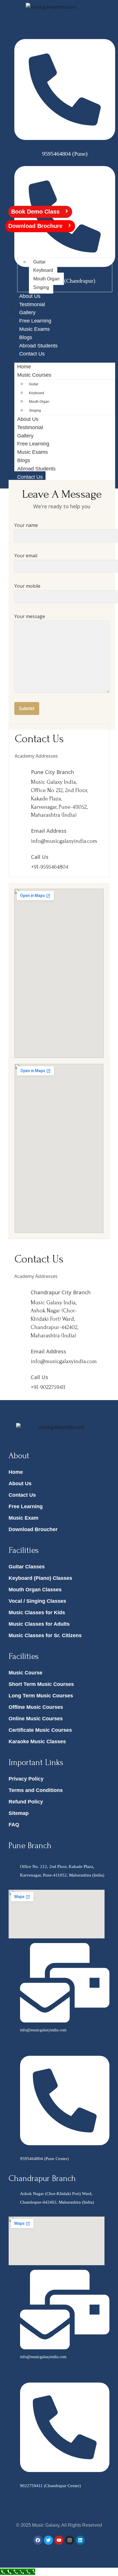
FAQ (14, 1825)
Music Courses (36, 253)
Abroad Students (38, 346)
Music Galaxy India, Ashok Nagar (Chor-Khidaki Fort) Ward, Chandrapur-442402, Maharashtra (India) (54, 1319)
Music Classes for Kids (37, 1613)
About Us (30, 296)
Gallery (27, 312)
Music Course (25, 1673)
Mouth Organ (46, 279)
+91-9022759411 (48, 1387)
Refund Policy (26, 1802)
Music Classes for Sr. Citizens (45, 1635)
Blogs (26, 337)
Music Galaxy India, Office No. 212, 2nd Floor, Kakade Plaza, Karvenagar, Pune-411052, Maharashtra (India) (59, 799)
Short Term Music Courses (41, 1684)
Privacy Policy (26, 1779)
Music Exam (23, 1518)
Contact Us (32, 354)
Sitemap (19, 1813)
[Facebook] (38, 2540)
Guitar (39, 262)
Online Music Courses (36, 1719)
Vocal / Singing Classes (37, 1601)
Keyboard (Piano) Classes (40, 1578)
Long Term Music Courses (41, 1696)
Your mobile (27, 586)
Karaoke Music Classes (37, 1742)
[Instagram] (70, 2540)
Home (26, 245)
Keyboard (43, 270)
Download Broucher (33, 1529)
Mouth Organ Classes (35, 1590)
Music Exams (35, 329)
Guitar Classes (27, 1567)
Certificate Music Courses (40, 1730)
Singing (41, 287)
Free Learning (35, 321)
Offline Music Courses (36, 1707)
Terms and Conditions (36, 1790)
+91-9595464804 (50, 867)
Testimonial (32, 304)
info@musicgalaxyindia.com (64, 841)
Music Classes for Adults (39, 1624)
